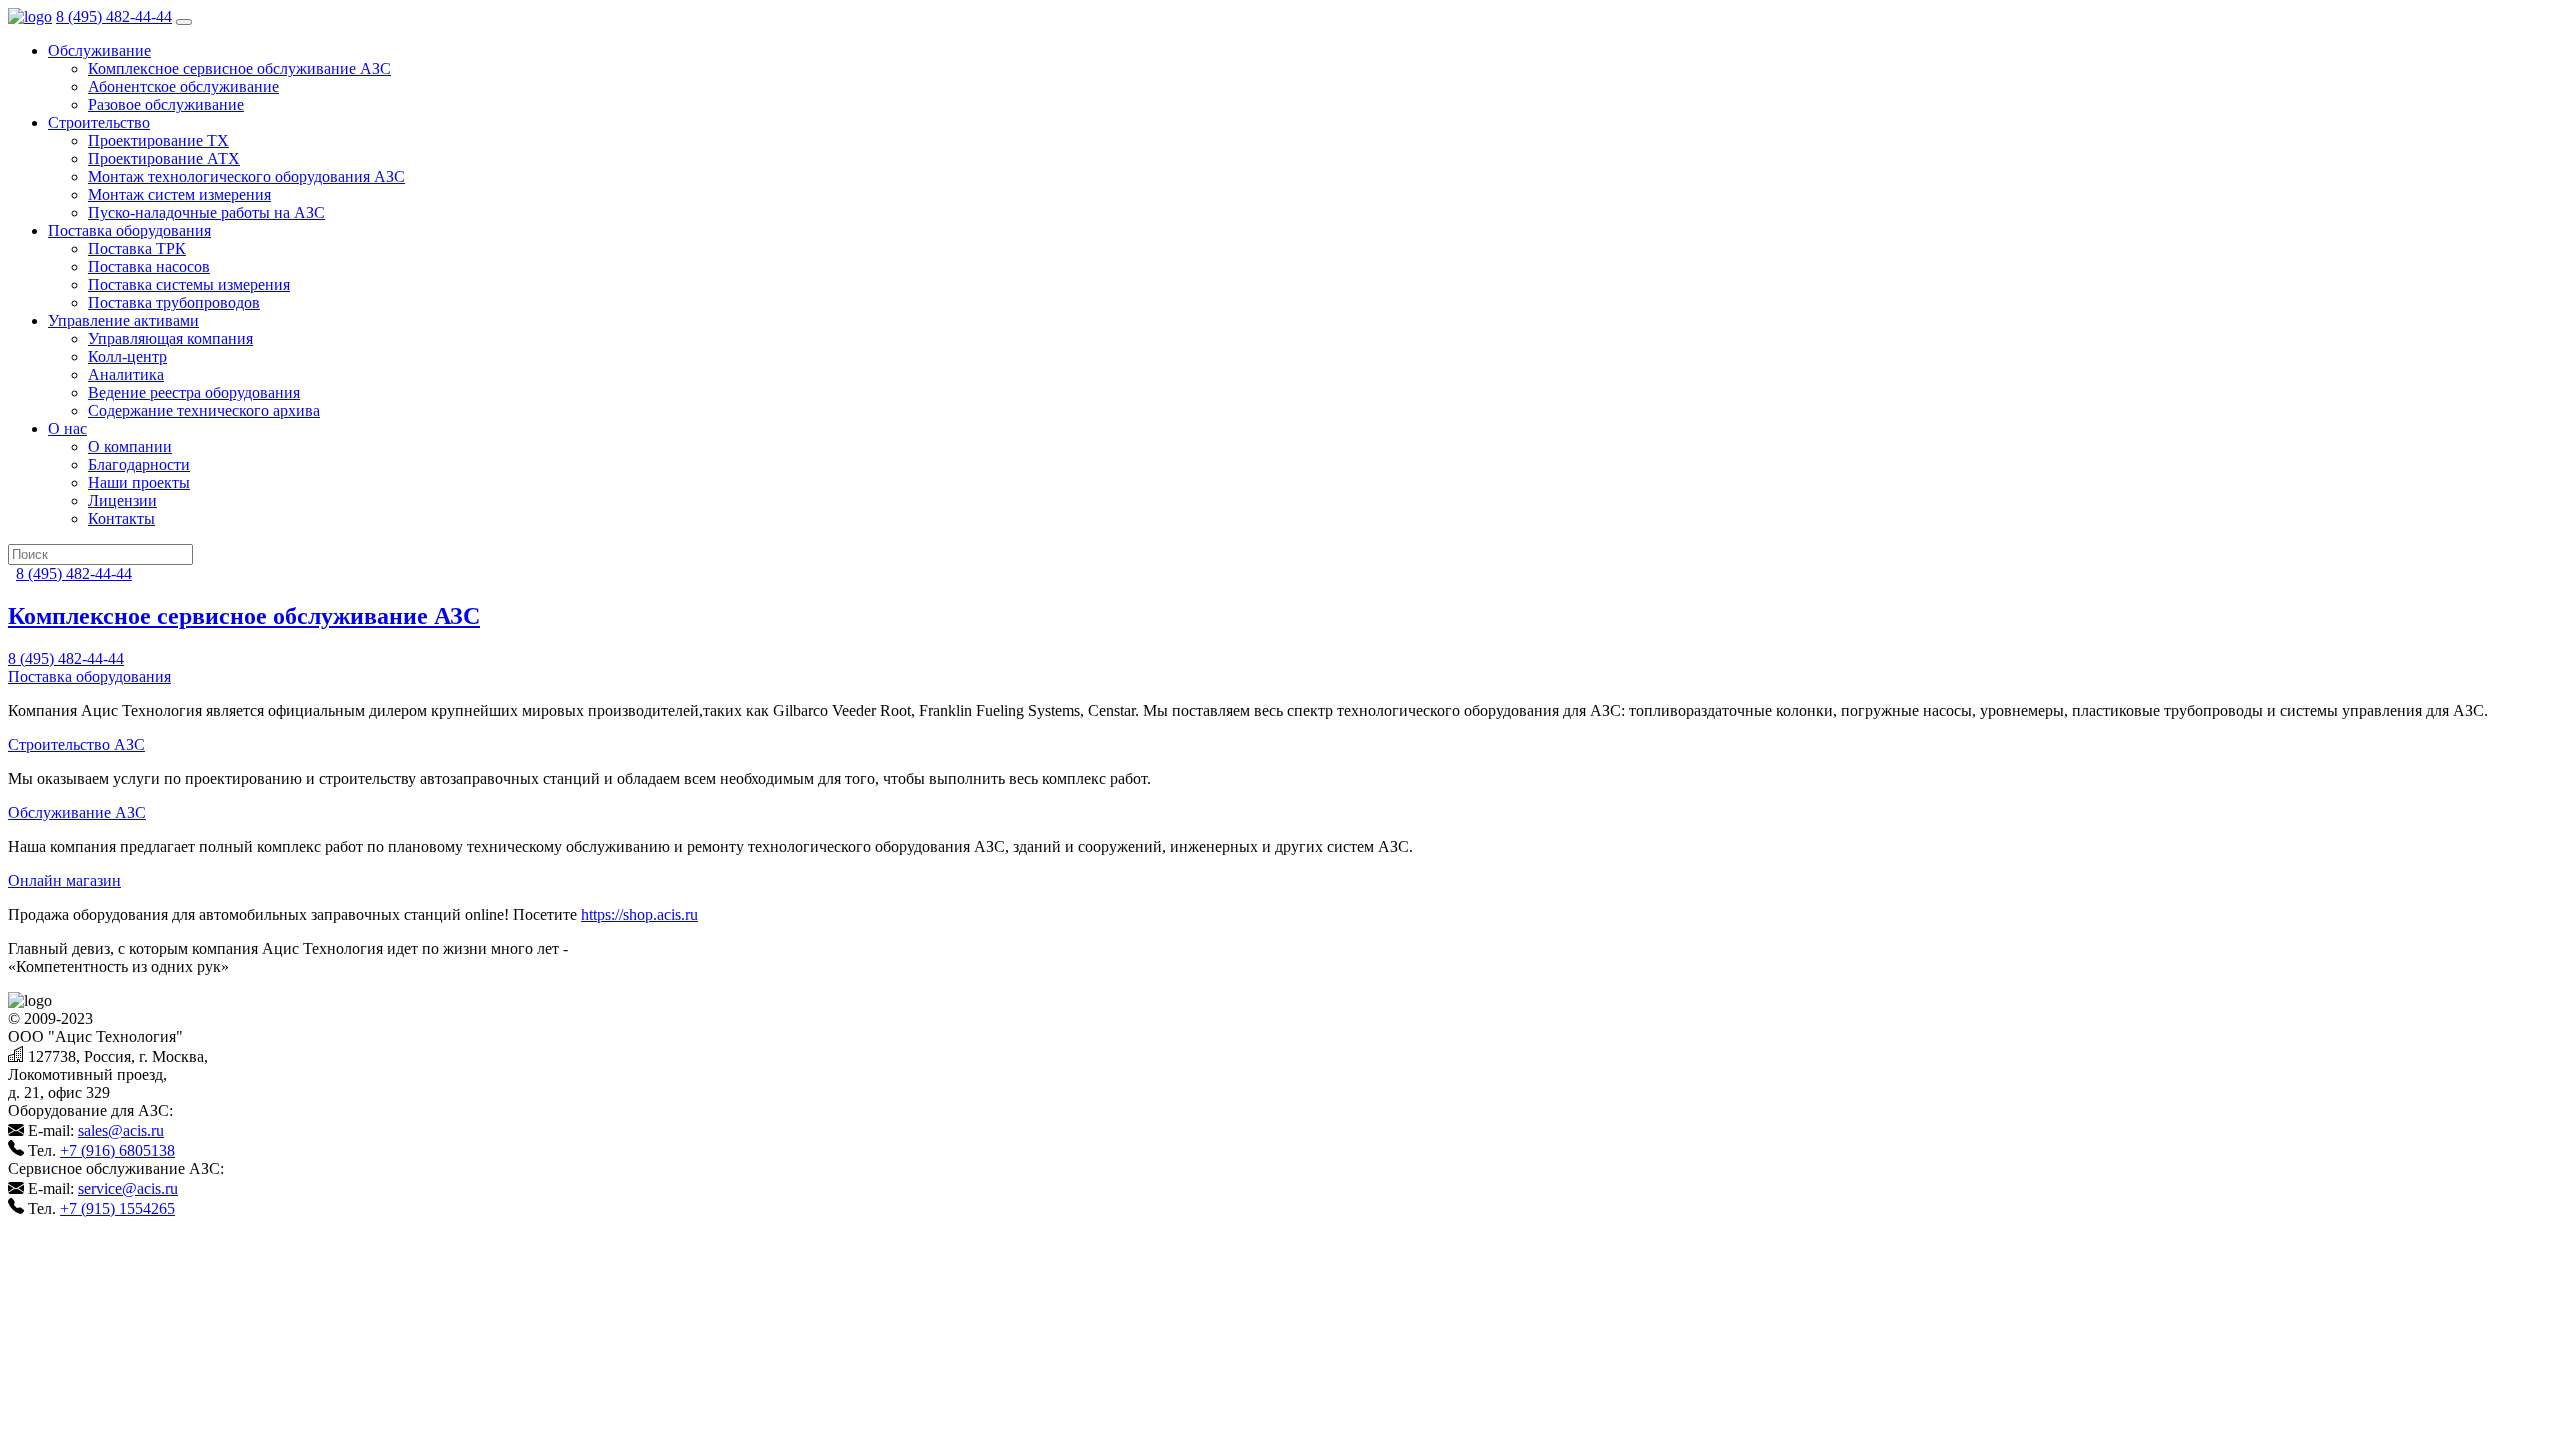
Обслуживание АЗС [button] (77, 812)
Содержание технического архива (204, 410)
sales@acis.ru (121, 1130)
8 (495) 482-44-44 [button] (66, 658)
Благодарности (139, 464)
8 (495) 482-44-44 (114, 16)
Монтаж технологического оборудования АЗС (246, 176)
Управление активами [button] (123, 320)
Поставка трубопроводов (174, 302)
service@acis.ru (128, 1188)
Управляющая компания (170, 338)
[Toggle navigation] (184, 22)
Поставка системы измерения (189, 284)
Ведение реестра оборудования (194, 392)
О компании (130, 446)
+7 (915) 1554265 (117, 1208)
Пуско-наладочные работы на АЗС (206, 212)
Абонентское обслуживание (183, 86)
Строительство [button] (99, 122)
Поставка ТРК (137, 248)
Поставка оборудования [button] (129, 230)
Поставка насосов (149, 266)
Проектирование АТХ (164, 158)
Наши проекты (139, 482)
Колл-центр (127, 356)
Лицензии (122, 500)
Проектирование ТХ (158, 140)
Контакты (121, 518)
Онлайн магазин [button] (64, 880)
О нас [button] (67, 428)
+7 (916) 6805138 (117, 1150)
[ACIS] (30, 16)
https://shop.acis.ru (639, 914)
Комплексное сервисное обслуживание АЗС (239, 68)
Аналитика (126, 374)
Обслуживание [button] (99, 50)
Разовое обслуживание (166, 104)
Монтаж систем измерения (179, 194)
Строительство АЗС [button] (76, 744)
